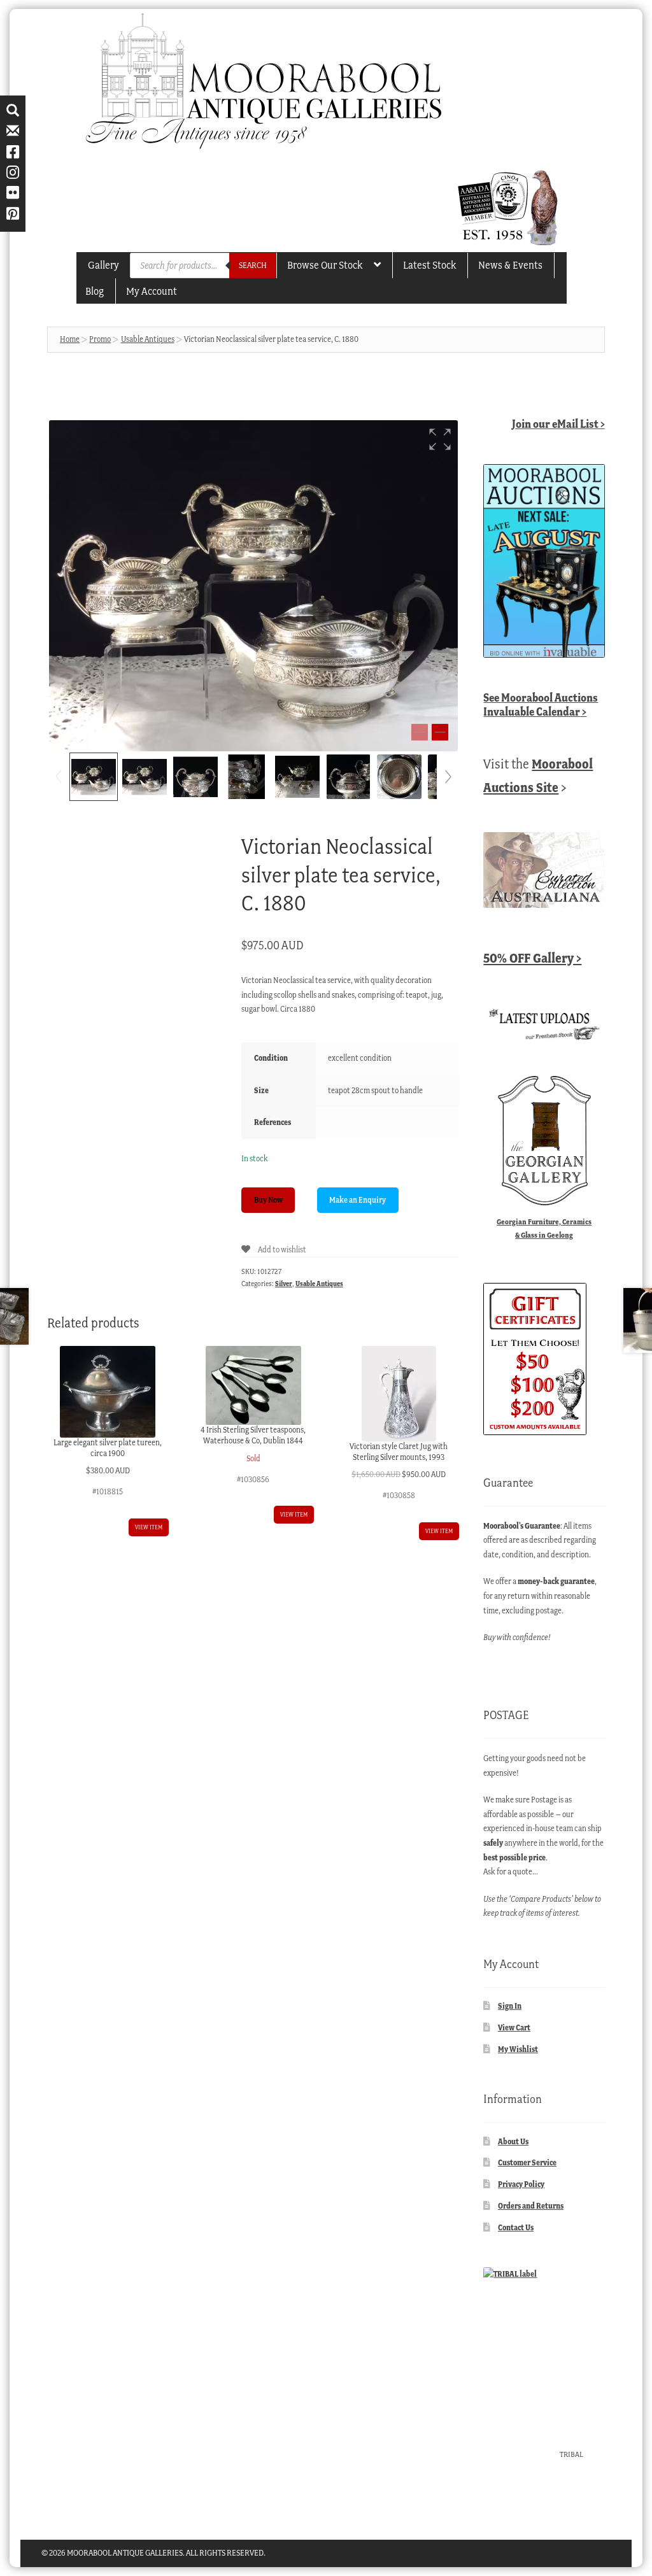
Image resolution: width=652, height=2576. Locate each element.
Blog (95, 291)
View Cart (514, 2028)
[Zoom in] (440, 732)
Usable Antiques (148, 339)
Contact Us (516, 2227)
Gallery (103, 265)
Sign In (510, 2006)
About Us (513, 2141)
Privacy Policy (521, 2184)
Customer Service (527, 2162)
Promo (100, 339)
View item (149, 1527)
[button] (440, 439)
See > (541, 704)
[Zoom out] (420, 732)
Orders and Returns (531, 2206)
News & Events (510, 265)
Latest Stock (429, 265)
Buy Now (268, 1200)
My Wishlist (518, 2049)
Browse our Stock (325, 265)
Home (70, 339)
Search (253, 265)
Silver (284, 1284)
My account (152, 291)
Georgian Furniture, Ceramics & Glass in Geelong (544, 1228)
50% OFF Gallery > (532, 958)
